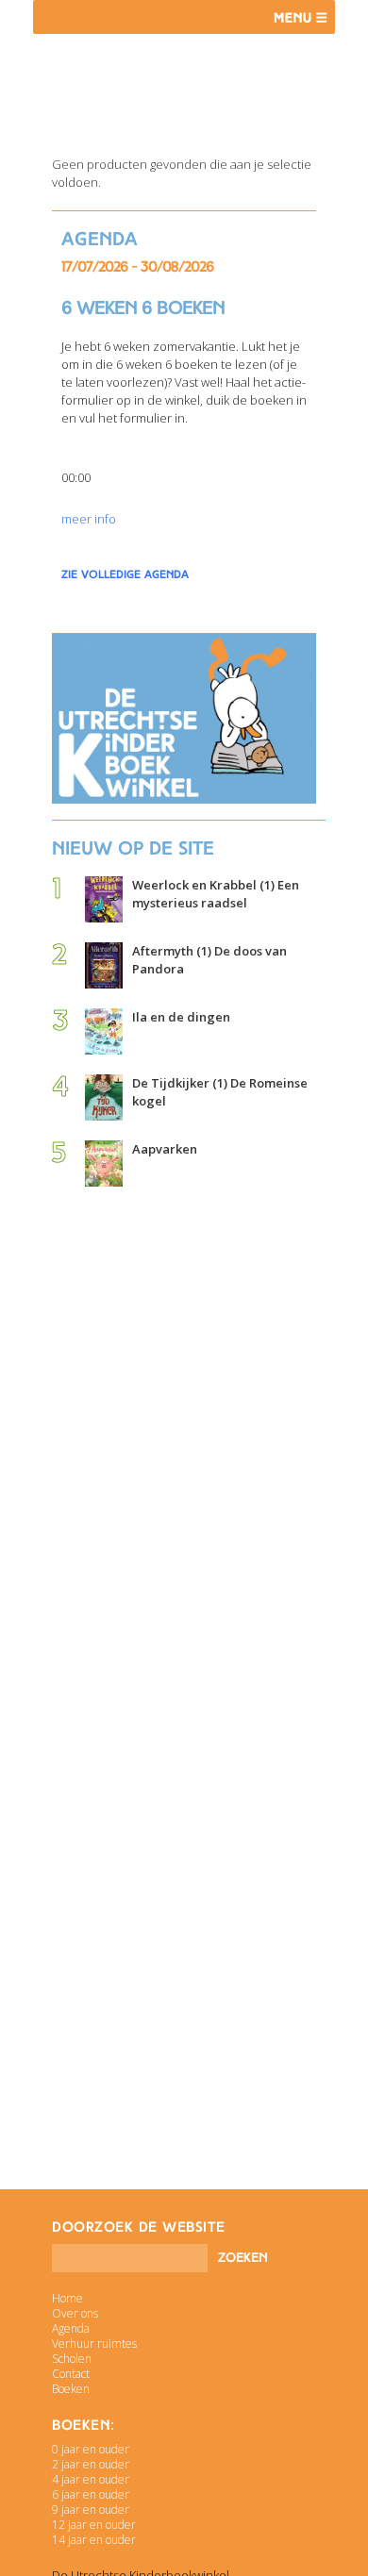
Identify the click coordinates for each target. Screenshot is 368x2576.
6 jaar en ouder (91, 2494)
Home (67, 2298)
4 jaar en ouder (91, 2479)
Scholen (72, 2359)
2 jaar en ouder (91, 2464)
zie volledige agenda (125, 574)
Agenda (71, 2328)
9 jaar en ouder (91, 2510)
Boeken (71, 2389)
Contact (71, 2374)
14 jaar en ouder (94, 2540)
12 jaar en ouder (94, 2525)
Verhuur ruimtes (94, 2343)
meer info (89, 519)
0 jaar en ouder (91, 2449)
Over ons (75, 2313)
